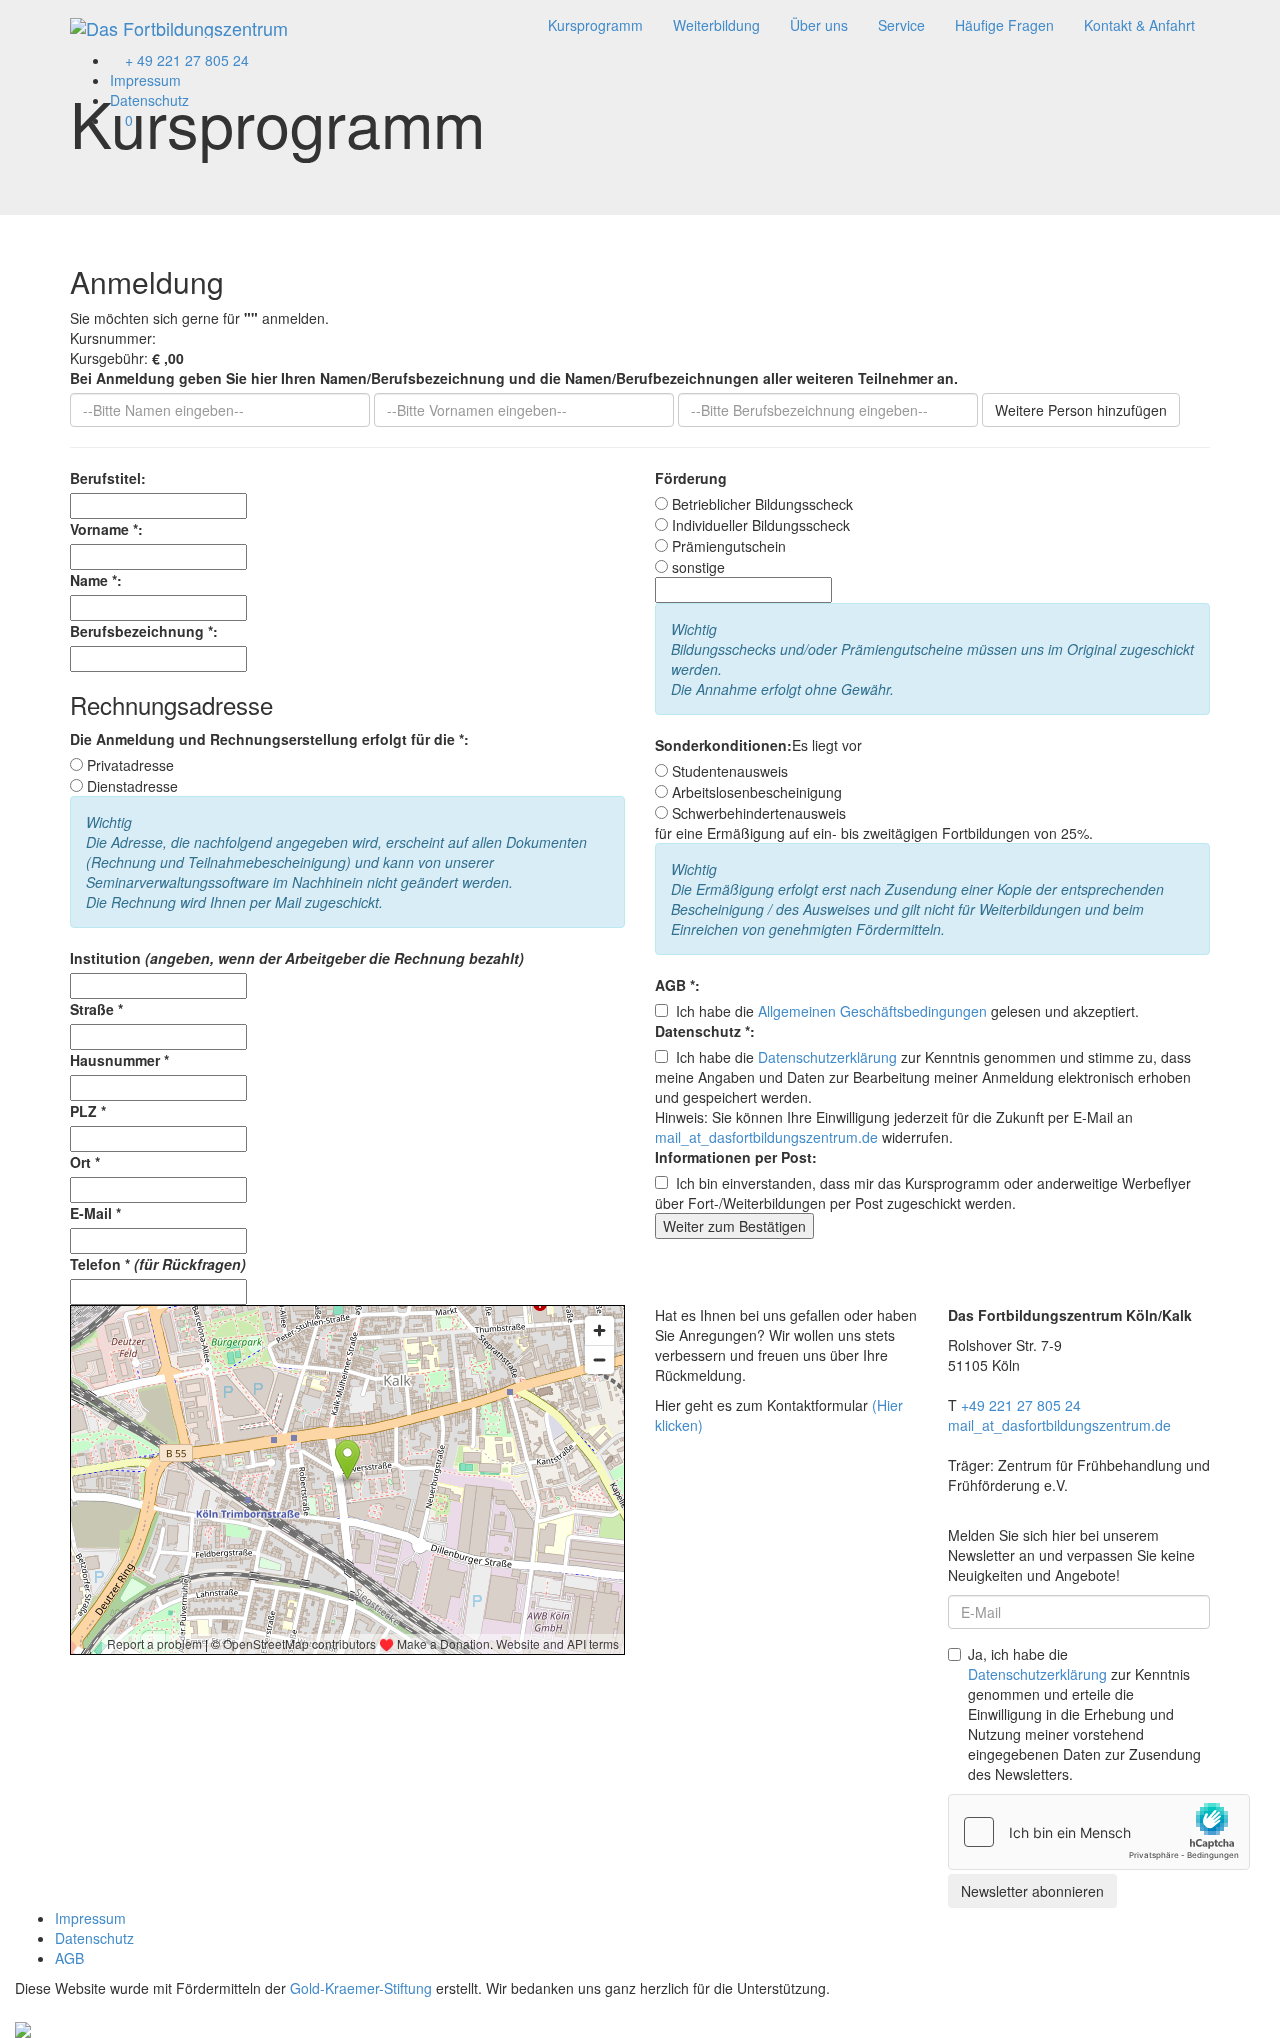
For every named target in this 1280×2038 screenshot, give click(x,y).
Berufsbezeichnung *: (144, 631)
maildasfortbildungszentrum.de (766, 1137)
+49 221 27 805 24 (1021, 1405)
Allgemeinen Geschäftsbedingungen (872, 1011)
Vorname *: (106, 529)
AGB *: (677, 985)
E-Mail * (95, 1213)
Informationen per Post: (736, 1157)
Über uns (819, 25)
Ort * (85, 1162)
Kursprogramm (595, 25)
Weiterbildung (716, 25)
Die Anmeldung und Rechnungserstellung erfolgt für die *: (269, 739)
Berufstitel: (108, 478)
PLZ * (88, 1111)
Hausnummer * (119, 1060)
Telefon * (158, 1264)
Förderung (691, 478)
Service (901, 25)
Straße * (96, 1009)
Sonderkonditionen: (723, 745)
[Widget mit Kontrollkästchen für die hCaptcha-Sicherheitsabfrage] (1099, 1832)
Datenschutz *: (705, 1031)
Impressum (145, 80)
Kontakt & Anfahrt (1139, 25)
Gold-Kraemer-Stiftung (361, 1988)
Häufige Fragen (1004, 25)
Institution (297, 958)
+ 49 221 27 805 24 (185, 60)
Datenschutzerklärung (827, 1057)
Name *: (96, 580)
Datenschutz (149, 100)
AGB (69, 1958)
